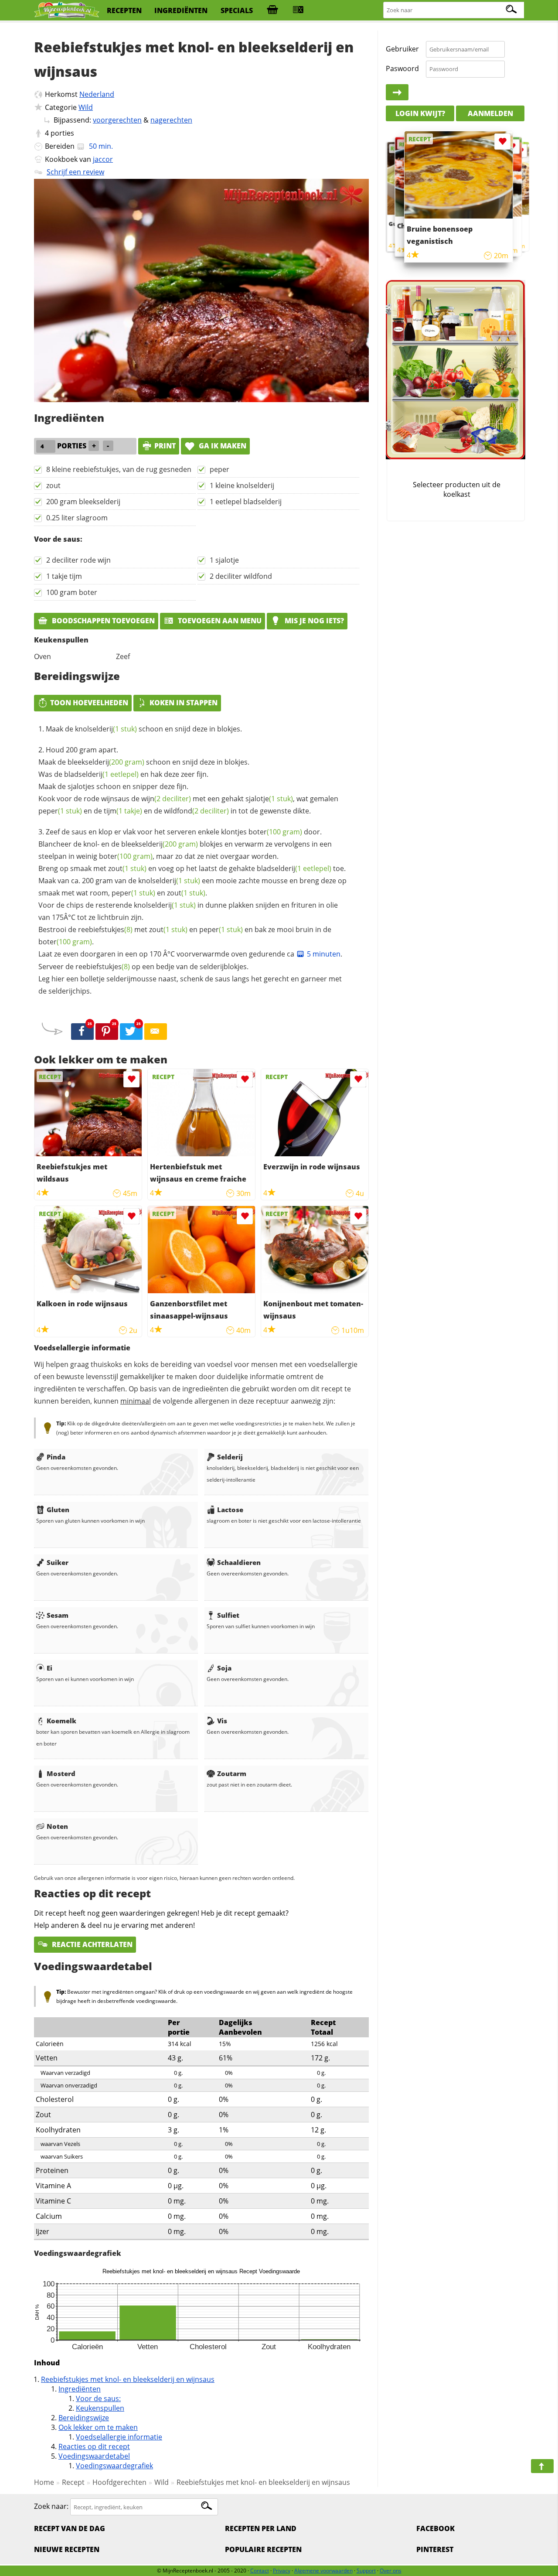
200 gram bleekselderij (83, 502)
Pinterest (435, 2549)
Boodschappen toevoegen (102, 621)
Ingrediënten (80, 2389)
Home (44, 2482)
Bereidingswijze (84, 2418)
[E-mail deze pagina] (156, 1032)
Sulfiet (228, 1615)
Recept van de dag (70, 2528)
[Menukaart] (298, 10)
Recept (73, 2482)
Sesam (58, 1615)
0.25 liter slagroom (77, 518)
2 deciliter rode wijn (78, 560)
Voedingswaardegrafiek (114, 2466)
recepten (124, 10)
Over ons (391, 2571)
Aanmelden (490, 113)
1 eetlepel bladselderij (246, 502)
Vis (222, 1721)
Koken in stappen (184, 703)
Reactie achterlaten (91, 1944)
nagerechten (171, 120)
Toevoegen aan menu (219, 621)
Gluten (58, 1510)
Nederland (97, 94)
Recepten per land (261, 2528)
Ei (49, 1668)
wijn (166, 799)
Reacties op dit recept (94, 2446)
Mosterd (61, 1773)
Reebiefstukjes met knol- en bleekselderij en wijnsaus (128, 2379)
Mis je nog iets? (313, 621)
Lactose (230, 1510)
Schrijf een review (75, 172)
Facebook (436, 2528)
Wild (86, 107)
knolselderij (106, 729)
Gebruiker (402, 49)
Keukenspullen (100, 2408)
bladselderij (101, 774)
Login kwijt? (420, 113)
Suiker (58, 1562)
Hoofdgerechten (119, 2482)
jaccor (103, 159)
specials (237, 10)
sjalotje (269, 799)
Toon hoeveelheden (89, 703)
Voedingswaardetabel (94, 2456)
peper (219, 469)
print (165, 446)
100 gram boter (72, 592)
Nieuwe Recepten (67, 2549)
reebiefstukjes (105, 929)
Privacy (282, 2571)
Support (366, 2571)
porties (62, 133)
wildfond (196, 811)
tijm (123, 811)
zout (53, 485)
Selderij (230, 1457)
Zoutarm (232, 1773)
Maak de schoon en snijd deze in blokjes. (144, 729)
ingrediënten (181, 10)
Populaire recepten (263, 2549)
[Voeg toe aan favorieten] (131, 1079)
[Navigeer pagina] (542, 2466)
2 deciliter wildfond (241, 576)
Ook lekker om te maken (98, 2427)
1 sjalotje (224, 560)
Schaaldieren (239, 1562)
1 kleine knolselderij (242, 485)
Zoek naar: (51, 2507)
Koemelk (61, 1721)
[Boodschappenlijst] (272, 10)
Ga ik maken (222, 446)
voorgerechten (117, 120)
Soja (224, 1668)
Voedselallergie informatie (119, 2437)
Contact (260, 2571)
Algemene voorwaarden (323, 2571)
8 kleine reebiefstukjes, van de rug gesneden (119, 469)
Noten (57, 1826)
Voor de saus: (98, 2398)
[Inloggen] (397, 92)
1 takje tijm (64, 576)
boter (275, 832)
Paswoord (402, 68)
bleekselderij (106, 762)
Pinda (56, 1457)
